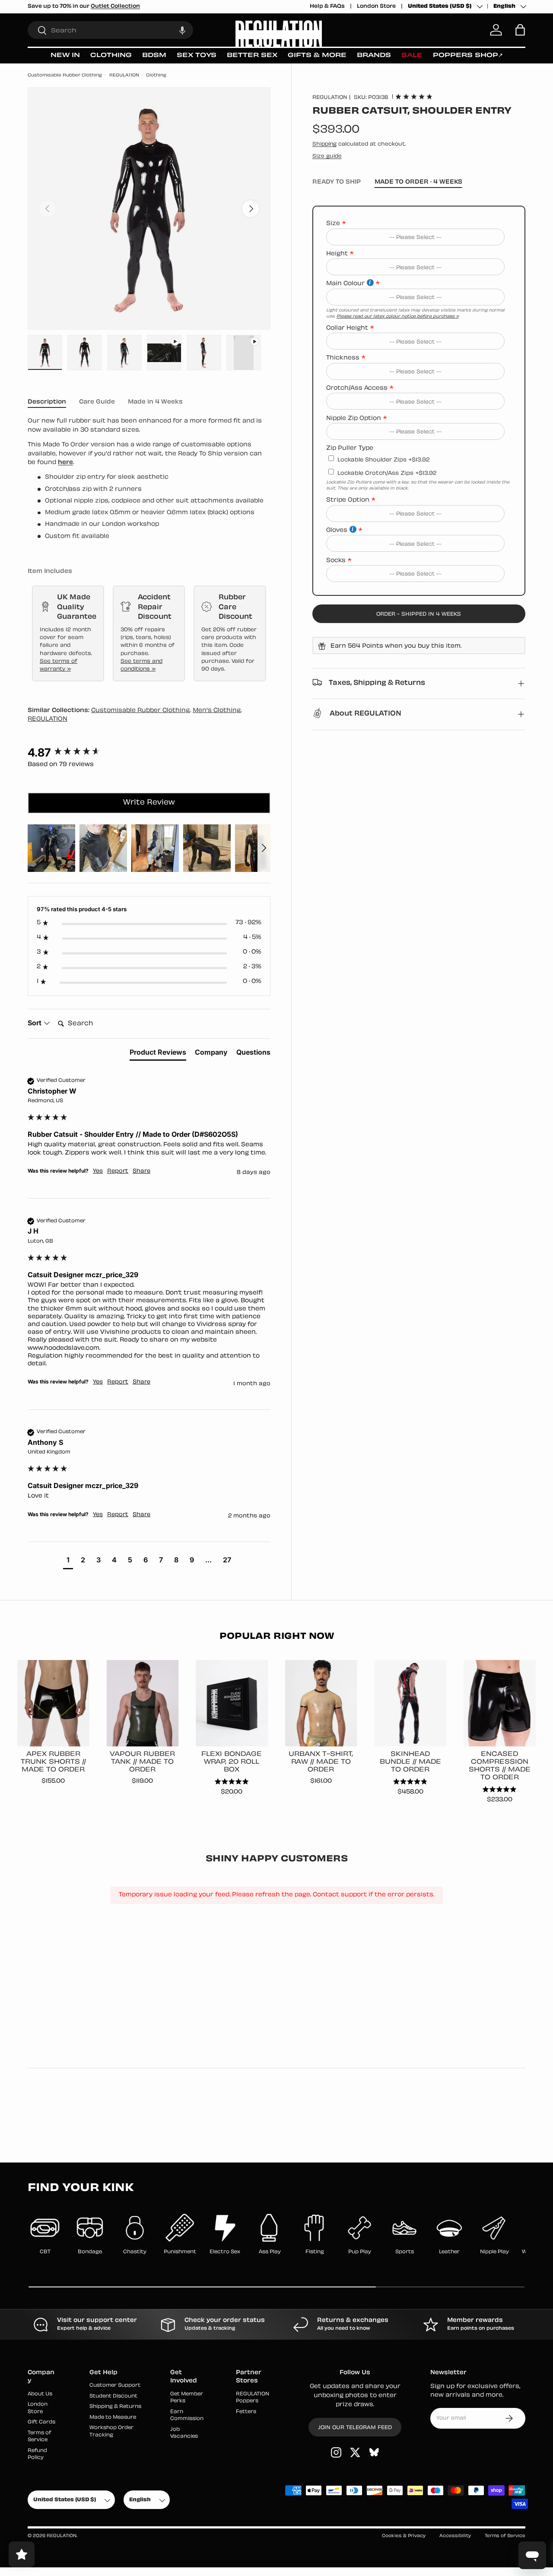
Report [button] (118, 1171)
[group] (149, 753)
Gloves (337, 530)
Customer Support (115, 2386)
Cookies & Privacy (404, 2536)
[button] (182, 30)
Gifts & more (317, 56)
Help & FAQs (327, 6)
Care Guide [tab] (97, 402)
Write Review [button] (149, 803)
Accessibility (455, 2536)
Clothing (111, 56)
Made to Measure (113, 2418)
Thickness (343, 358)
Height (337, 254)
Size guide (327, 156)
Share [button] (141, 1171)
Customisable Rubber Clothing (65, 75)
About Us (40, 2394)
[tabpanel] (149, 479)
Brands (374, 56)
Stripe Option (348, 500)
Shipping (324, 144)
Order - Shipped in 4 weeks (419, 614)
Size (333, 224)
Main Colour (345, 284)
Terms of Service (505, 2536)
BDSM (154, 56)
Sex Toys (197, 56)
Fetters (246, 2412)
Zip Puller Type (350, 448)
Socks (336, 560)
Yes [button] (98, 1171)
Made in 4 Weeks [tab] (155, 402)
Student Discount (113, 2396)
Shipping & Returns (115, 2407)
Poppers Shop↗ (468, 56)
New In (65, 56)
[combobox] (110, 30)
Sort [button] (35, 1023)
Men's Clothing (217, 711)
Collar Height (347, 328)
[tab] (158, 1054)
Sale (412, 56)
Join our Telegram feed (355, 2428)
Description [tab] (47, 402)
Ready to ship (337, 182)
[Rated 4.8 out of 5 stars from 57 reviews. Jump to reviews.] (414, 96)
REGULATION (124, 75)
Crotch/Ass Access (357, 388)
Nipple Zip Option (354, 418)
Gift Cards (41, 2422)
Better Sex (252, 56)
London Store (376, 6)
